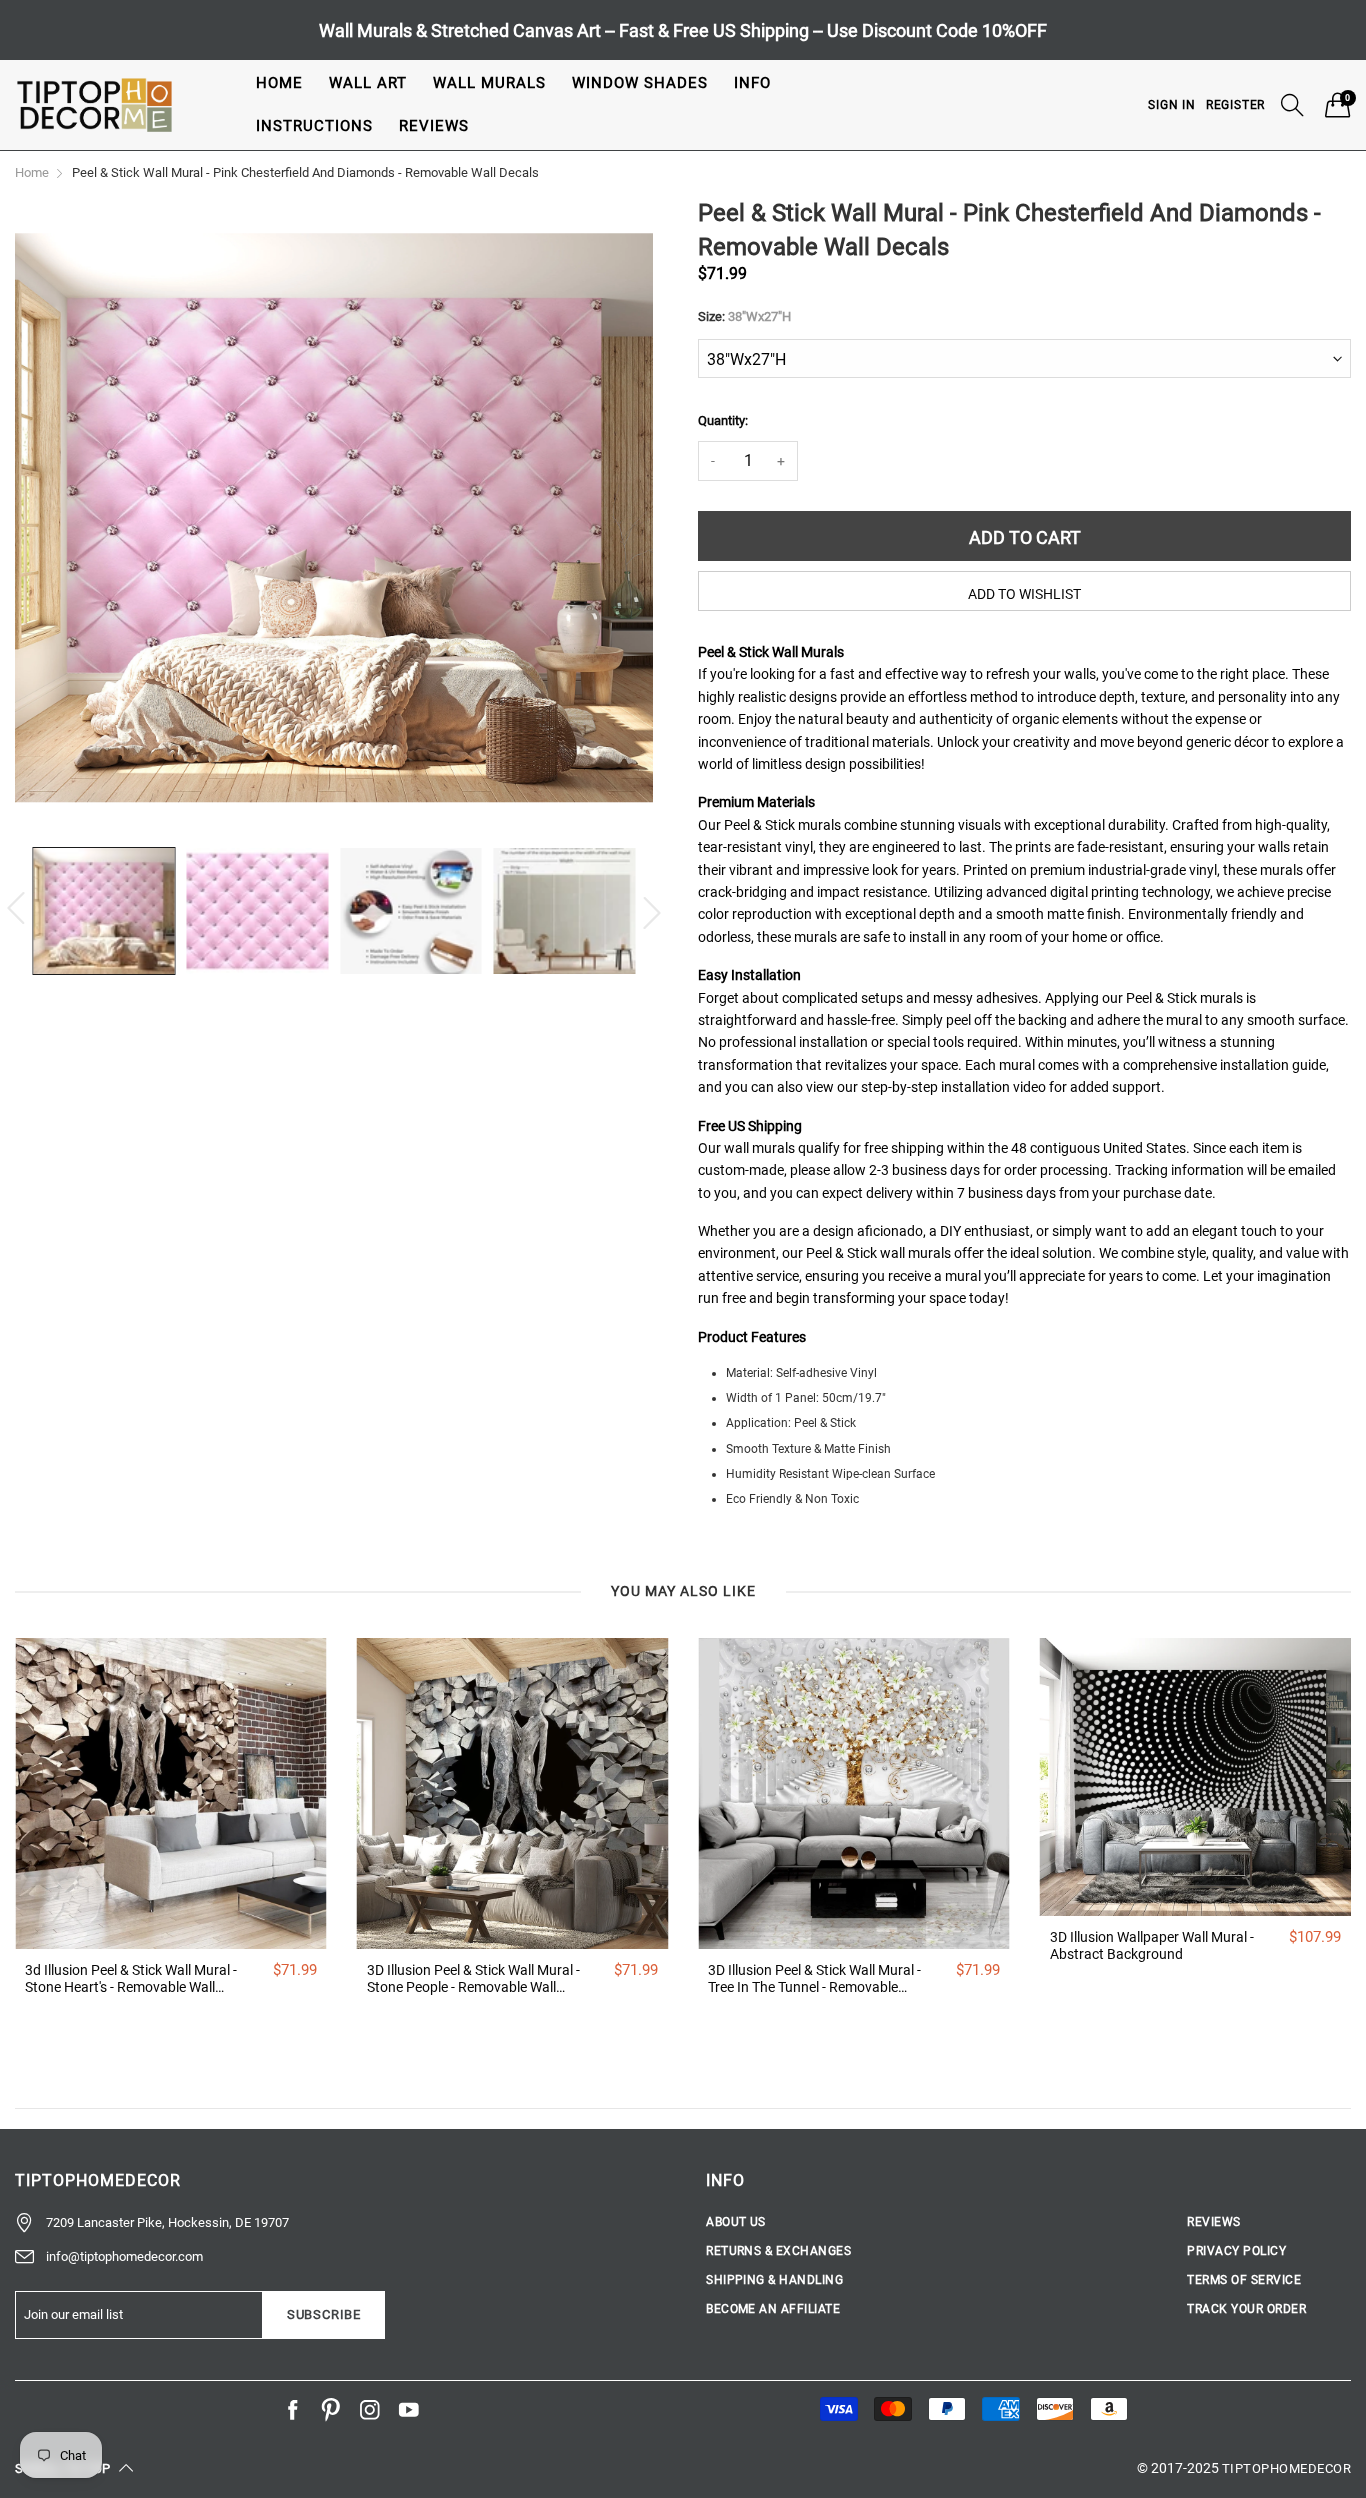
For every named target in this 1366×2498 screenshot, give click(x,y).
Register (1235, 105)
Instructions (314, 126)
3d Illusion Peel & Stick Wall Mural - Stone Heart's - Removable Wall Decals (131, 1979)
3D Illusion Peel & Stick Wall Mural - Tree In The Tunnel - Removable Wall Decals (814, 1979)
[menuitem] (279, 83)
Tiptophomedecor (1286, 2468)
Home (279, 83)
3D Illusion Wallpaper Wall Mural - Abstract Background (1152, 1945)
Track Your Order (1246, 2309)
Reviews (434, 126)
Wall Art (368, 83)
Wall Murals (489, 83)
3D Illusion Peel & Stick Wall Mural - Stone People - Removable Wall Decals (473, 1979)
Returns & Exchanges (778, 2251)
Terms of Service (1244, 2280)
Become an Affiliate (773, 2309)
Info (752, 83)
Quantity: (723, 420)
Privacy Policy (1236, 2251)
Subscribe (324, 2314)
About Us (736, 2222)
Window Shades (640, 83)
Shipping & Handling (774, 2280)
